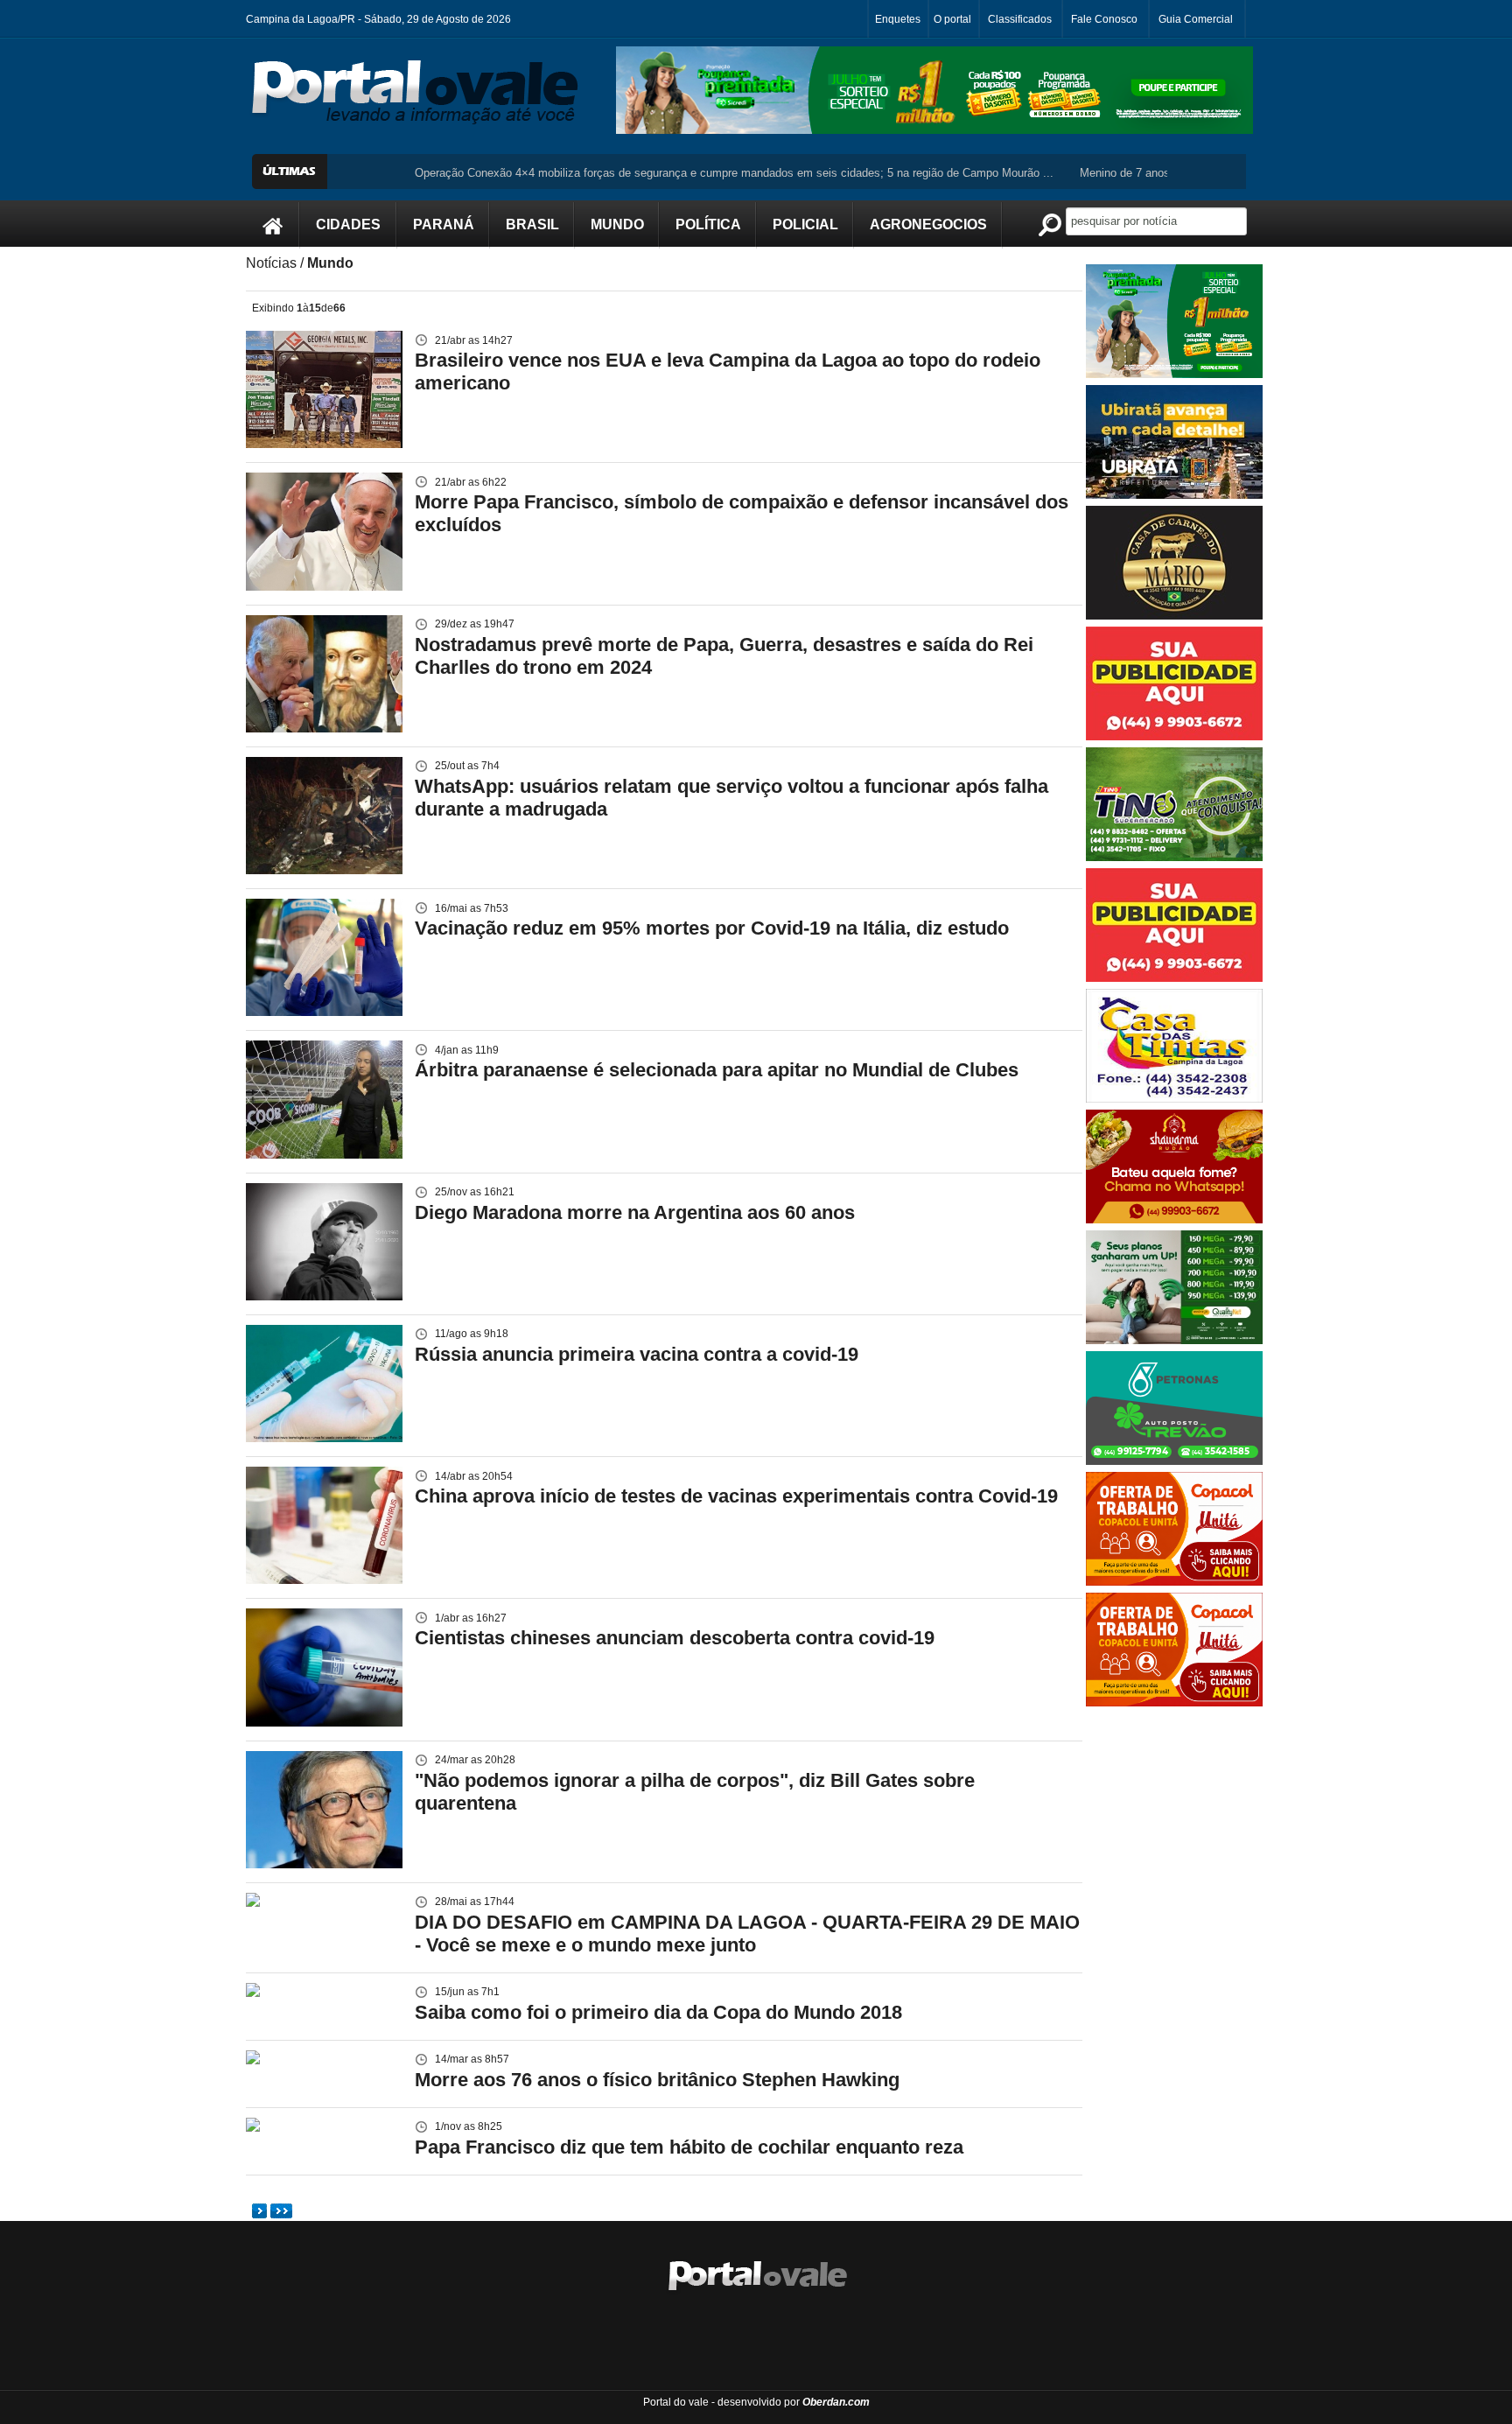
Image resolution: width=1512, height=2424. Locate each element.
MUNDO (617, 224)
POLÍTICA (708, 224)
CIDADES (348, 224)
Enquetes (898, 19)
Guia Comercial (1196, 19)
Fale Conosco (1104, 19)
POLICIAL (805, 224)
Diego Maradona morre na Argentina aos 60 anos (635, 1212)
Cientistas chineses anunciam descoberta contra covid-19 (675, 1638)
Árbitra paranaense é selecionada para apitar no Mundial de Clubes (717, 1070)
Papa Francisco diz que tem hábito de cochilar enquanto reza (689, 2147)
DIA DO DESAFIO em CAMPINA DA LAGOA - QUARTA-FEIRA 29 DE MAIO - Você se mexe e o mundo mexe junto (747, 1934)
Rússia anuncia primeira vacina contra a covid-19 (637, 1354)
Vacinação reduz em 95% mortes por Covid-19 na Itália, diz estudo (712, 928)
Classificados (1020, 19)
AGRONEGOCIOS (928, 224)
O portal (952, 19)
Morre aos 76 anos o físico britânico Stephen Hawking (657, 2080)
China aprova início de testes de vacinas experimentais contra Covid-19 (736, 1496)
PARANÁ (444, 224)
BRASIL (532, 224)
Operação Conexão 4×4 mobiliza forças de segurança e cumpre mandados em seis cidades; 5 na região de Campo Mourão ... (664, 173)
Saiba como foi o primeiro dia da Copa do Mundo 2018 (658, 2012)
